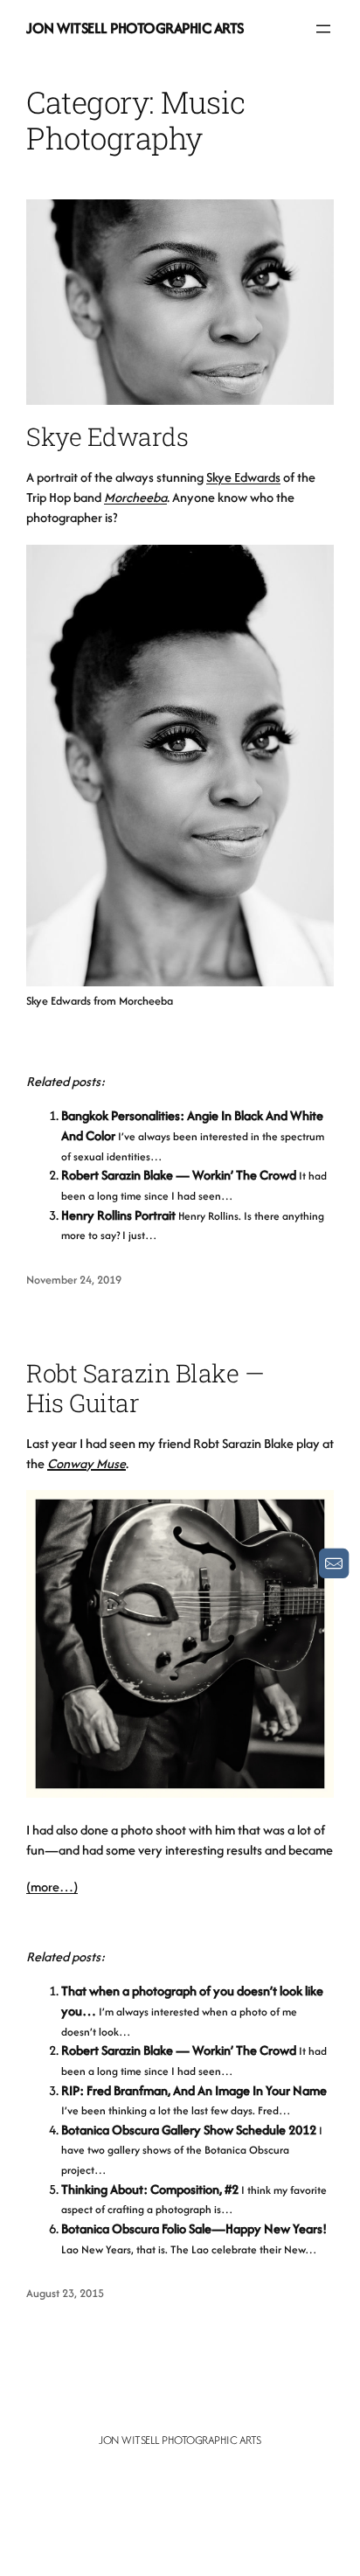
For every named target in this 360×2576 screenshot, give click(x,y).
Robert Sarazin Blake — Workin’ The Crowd (179, 1175)
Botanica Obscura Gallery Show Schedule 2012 (189, 2130)
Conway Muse (87, 1463)
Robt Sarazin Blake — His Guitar (145, 1388)
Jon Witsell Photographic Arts (135, 28)
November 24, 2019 (74, 1280)
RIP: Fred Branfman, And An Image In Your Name (194, 2090)
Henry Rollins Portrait (118, 1215)
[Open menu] (323, 29)
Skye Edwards (107, 436)
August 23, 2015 (65, 2293)
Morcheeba (135, 497)
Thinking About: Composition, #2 (150, 2189)
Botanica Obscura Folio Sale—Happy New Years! (194, 2228)
